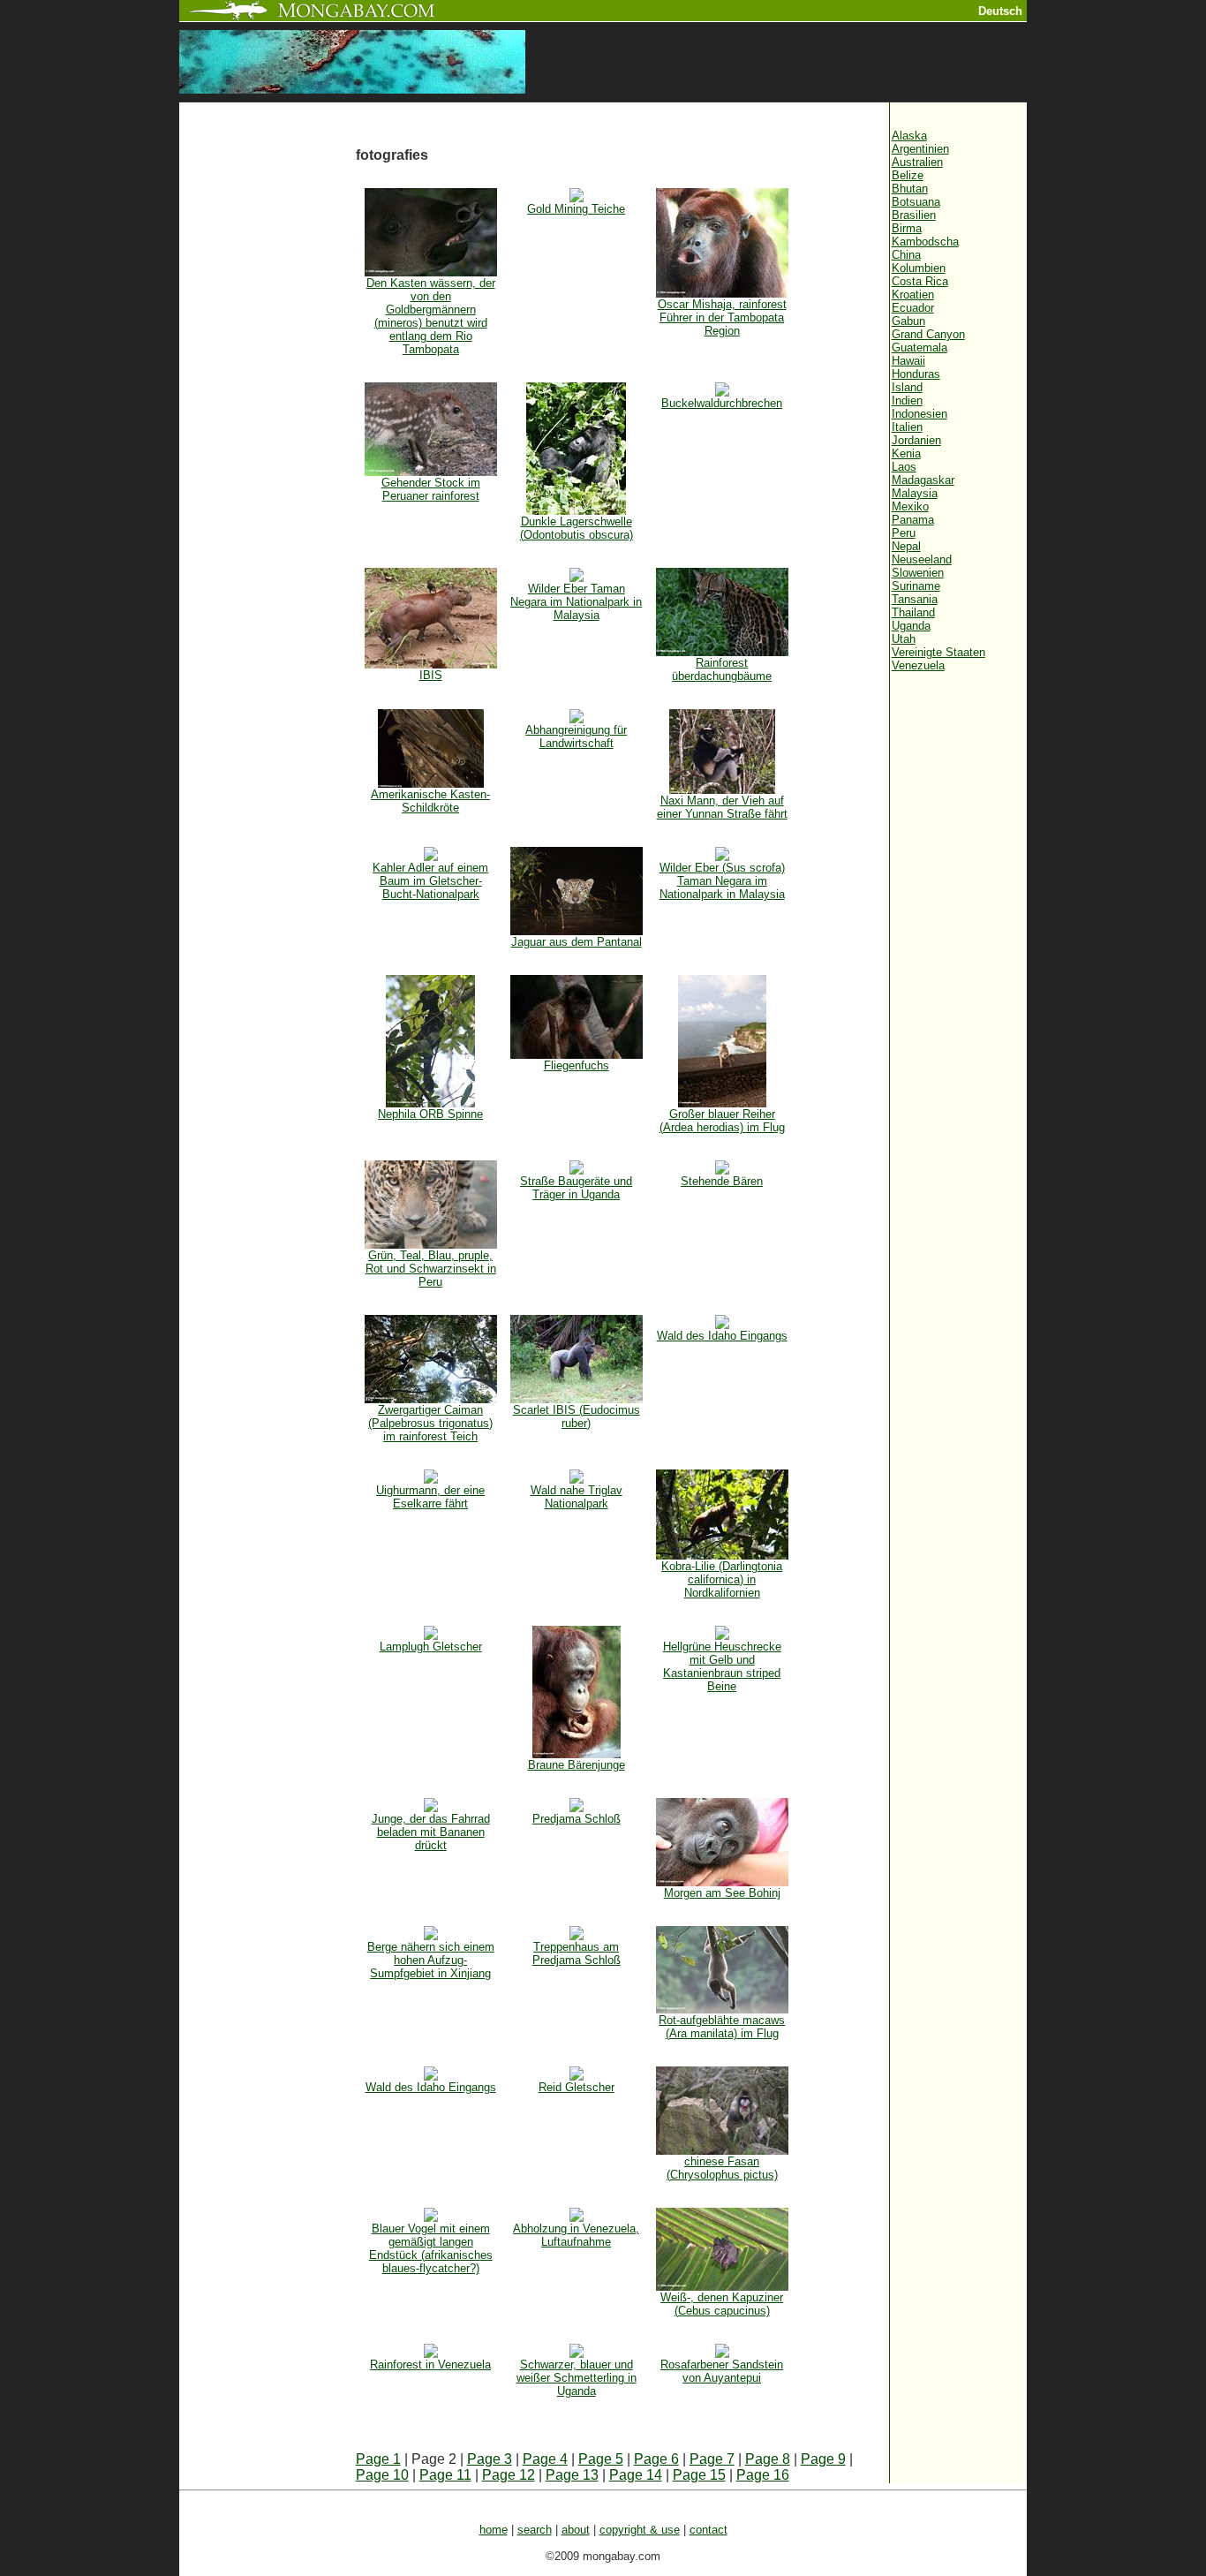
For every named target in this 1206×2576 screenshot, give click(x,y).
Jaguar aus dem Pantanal (577, 942)
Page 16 (763, 2475)
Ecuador (913, 308)
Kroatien (913, 295)
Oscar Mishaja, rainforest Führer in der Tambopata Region (722, 317)
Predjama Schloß (577, 1819)
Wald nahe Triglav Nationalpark (577, 1497)
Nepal (906, 546)
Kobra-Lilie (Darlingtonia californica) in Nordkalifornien (722, 1579)
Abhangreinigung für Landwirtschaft (576, 737)
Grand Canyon (928, 334)
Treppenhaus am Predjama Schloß (577, 1953)
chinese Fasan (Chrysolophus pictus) (722, 2168)
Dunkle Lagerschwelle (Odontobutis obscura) (577, 528)
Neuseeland (922, 559)
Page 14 (636, 2475)
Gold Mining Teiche (576, 209)
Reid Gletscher (577, 2087)
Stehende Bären (722, 1181)
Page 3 (490, 2459)
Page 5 (601, 2459)
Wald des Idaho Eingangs (722, 1336)
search (535, 2530)
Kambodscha (925, 242)
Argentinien (920, 149)
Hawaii (908, 361)
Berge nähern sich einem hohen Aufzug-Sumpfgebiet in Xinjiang (431, 1960)
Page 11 (445, 2475)
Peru (904, 533)
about (576, 2530)
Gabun (908, 321)
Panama (913, 520)
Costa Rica (920, 281)
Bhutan (910, 189)
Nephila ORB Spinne (430, 1114)
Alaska (909, 136)
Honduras (916, 374)
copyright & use (640, 2530)
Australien (917, 162)
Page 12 (509, 2475)
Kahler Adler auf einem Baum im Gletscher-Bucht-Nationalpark (430, 881)
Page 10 (382, 2475)
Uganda (911, 626)
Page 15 (699, 2475)
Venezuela (918, 665)
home (494, 2530)
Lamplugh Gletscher (431, 1647)
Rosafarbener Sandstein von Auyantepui (722, 2371)
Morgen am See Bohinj (722, 1893)
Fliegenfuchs (577, 1065)
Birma (907, 228)
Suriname (916, 586)
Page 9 (823, 2459)
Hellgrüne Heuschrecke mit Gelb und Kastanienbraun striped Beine (722, 1666)
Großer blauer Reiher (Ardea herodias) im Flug (722, 1121)
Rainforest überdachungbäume (722, 669)
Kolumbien (919, 268)
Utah (904, 639)
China (906, 255)
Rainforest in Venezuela (430, 2364)
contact (709, 2530)
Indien (907, 400)
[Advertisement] (268, 399)
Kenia (906, 453)
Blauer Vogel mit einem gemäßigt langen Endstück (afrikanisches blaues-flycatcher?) (431, 2248)
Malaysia (915, 493)
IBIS (431, 675)
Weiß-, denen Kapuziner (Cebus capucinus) (722, 2304)
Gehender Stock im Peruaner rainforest (431, 489)
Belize (908, 175)
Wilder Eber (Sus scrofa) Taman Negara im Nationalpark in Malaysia (722, 881)
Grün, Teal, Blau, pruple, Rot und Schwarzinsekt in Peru (431, 1269)
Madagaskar (923, 480)
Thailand (913, 612)
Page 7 (712, 2459)
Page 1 (378, 2459)
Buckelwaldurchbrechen (722, 403)
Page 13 (572, 2475)
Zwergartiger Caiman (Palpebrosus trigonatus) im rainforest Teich (430, 1423)
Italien (907, 427)
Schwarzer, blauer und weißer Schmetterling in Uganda (577, 2378)
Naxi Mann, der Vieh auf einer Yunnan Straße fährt (722, 807)
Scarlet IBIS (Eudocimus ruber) (577, 1416)
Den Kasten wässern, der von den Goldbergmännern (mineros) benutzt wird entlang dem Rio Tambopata (431, 316)
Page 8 (768, 2459)
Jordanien (916, 440)
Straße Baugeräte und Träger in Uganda (576, 1188)
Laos (904, 467)
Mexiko (910, 506)
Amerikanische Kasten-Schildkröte (430, 801)
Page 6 (656, 2459)
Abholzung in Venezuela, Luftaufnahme (576, 2235)
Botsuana (916, 202)
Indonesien (920, 414)
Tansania (915, 599)
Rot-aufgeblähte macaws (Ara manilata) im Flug (722, 2027)
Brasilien (914, 215)
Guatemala (920, 347)
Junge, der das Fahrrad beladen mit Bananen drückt (431, 1832)
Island (907, 387)
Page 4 (545, 2459)
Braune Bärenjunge (577, 1765)
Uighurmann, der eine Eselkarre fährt (430, 1497)
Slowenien (918, 573)
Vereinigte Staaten (938, 652)
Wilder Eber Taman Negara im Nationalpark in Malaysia (576, 602)
